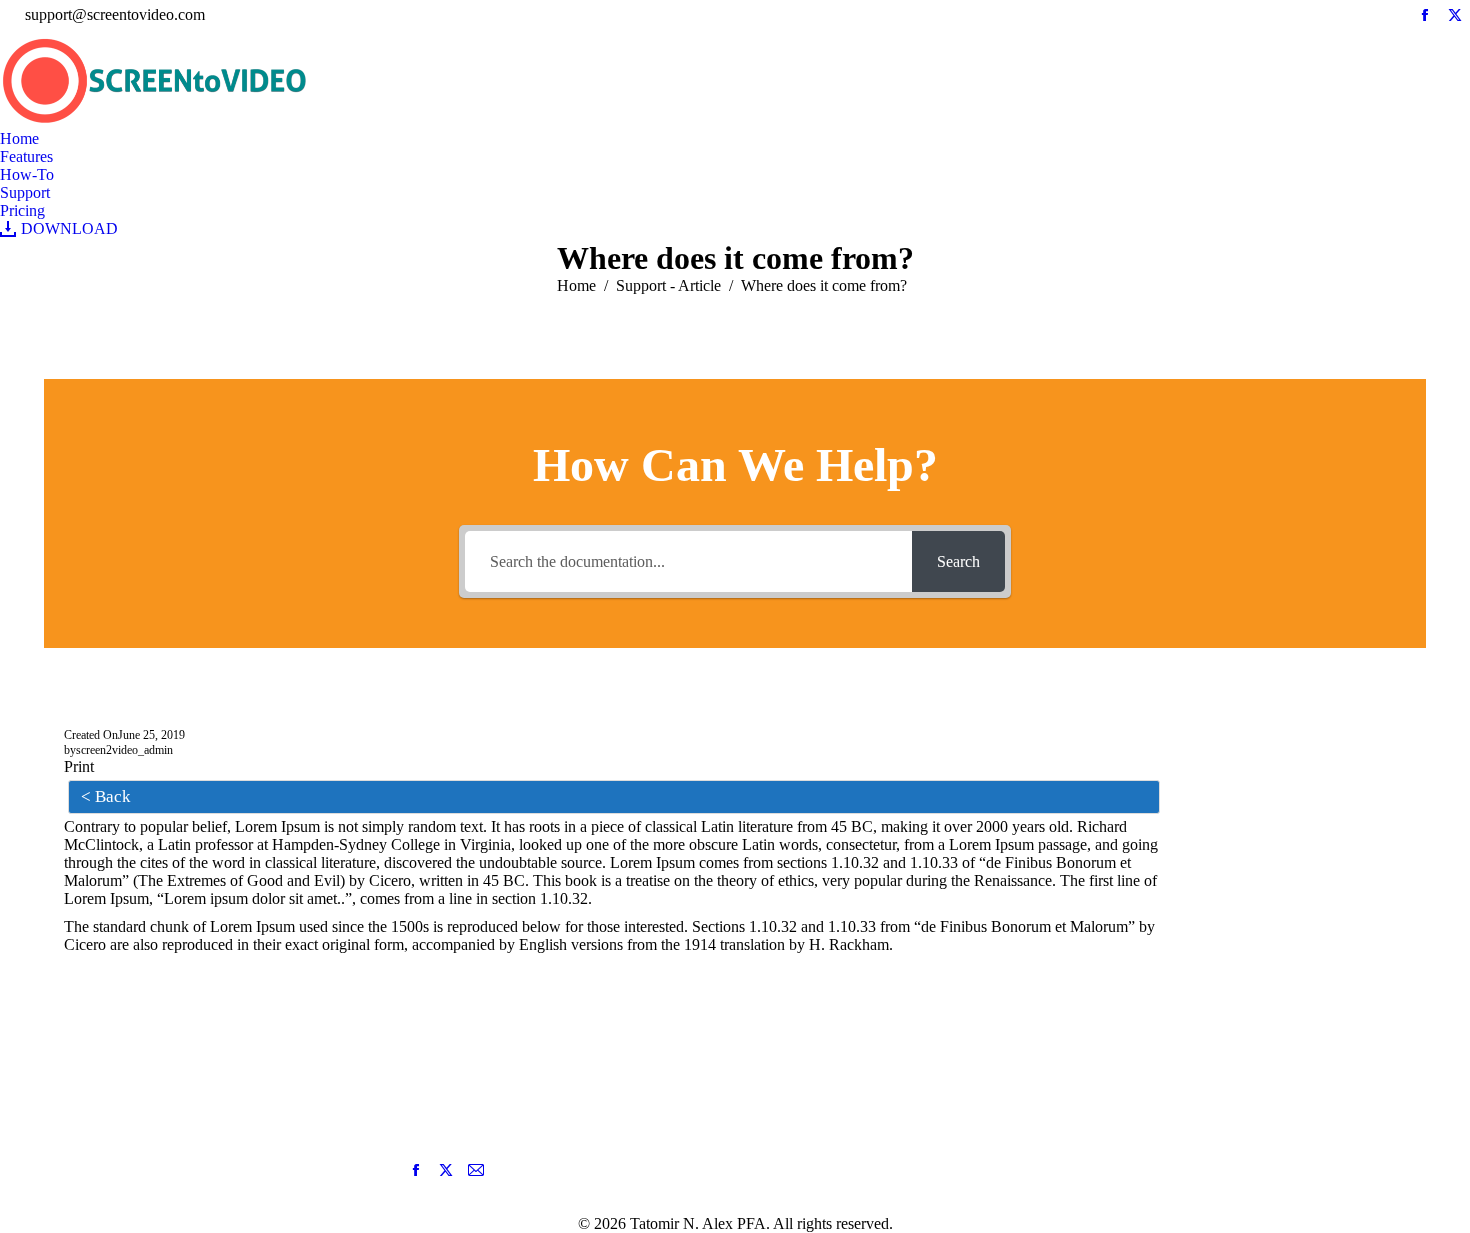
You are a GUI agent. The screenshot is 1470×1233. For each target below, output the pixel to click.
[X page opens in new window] (446, 1170)
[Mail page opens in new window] (476, 1170)
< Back (106, 796)
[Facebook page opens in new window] (416, 1170)
